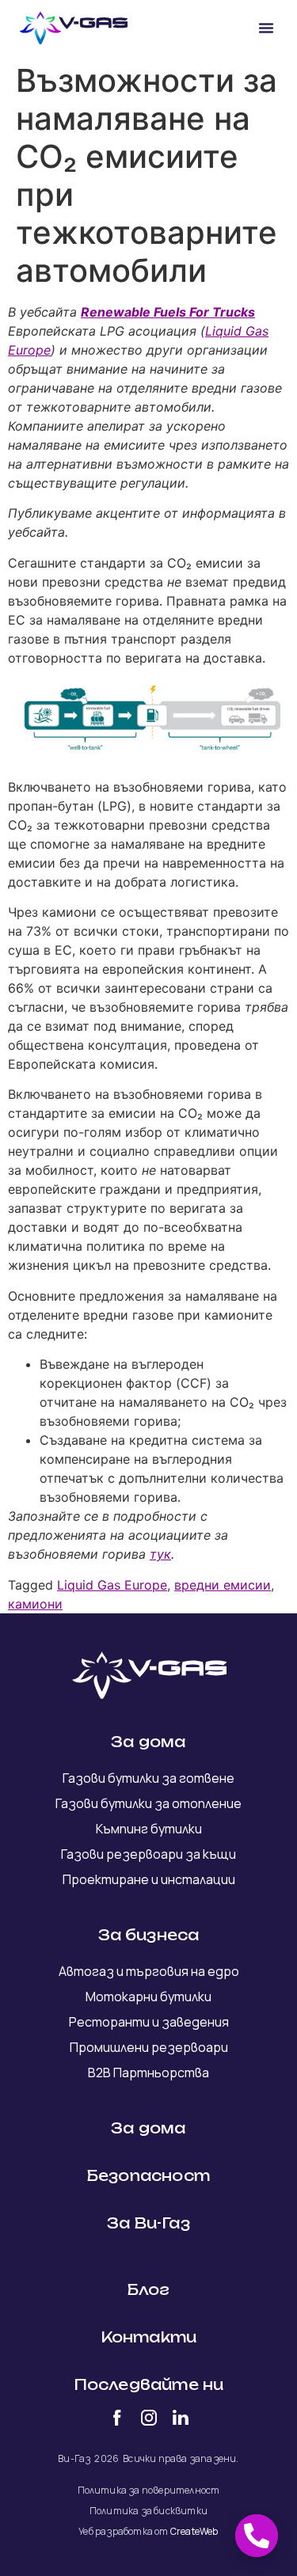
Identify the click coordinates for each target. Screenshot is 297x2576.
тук (160, 1554)
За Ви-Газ (148, 2223)
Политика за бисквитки (148, 2511)
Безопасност (148, 2175)
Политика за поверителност (149, 2490)
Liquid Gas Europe (112, 1585)
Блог (149, 2289)
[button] (266, 28)
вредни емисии (223, 1585)
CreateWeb (194, 2531)
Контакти (149, 2337)
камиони (35, 1604)
